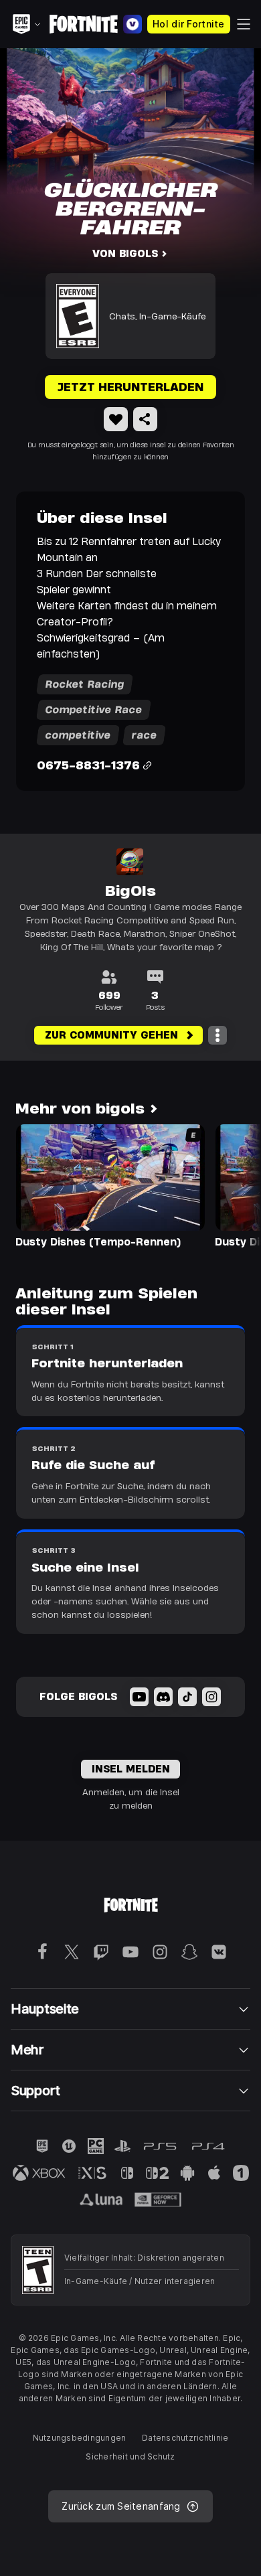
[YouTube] (139, 1697)
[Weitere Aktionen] (217, 1035)
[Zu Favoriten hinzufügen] (116, 419)
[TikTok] (187, 1697)
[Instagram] (211, 1697)
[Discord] (163, 1697)
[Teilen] (145, 419)
